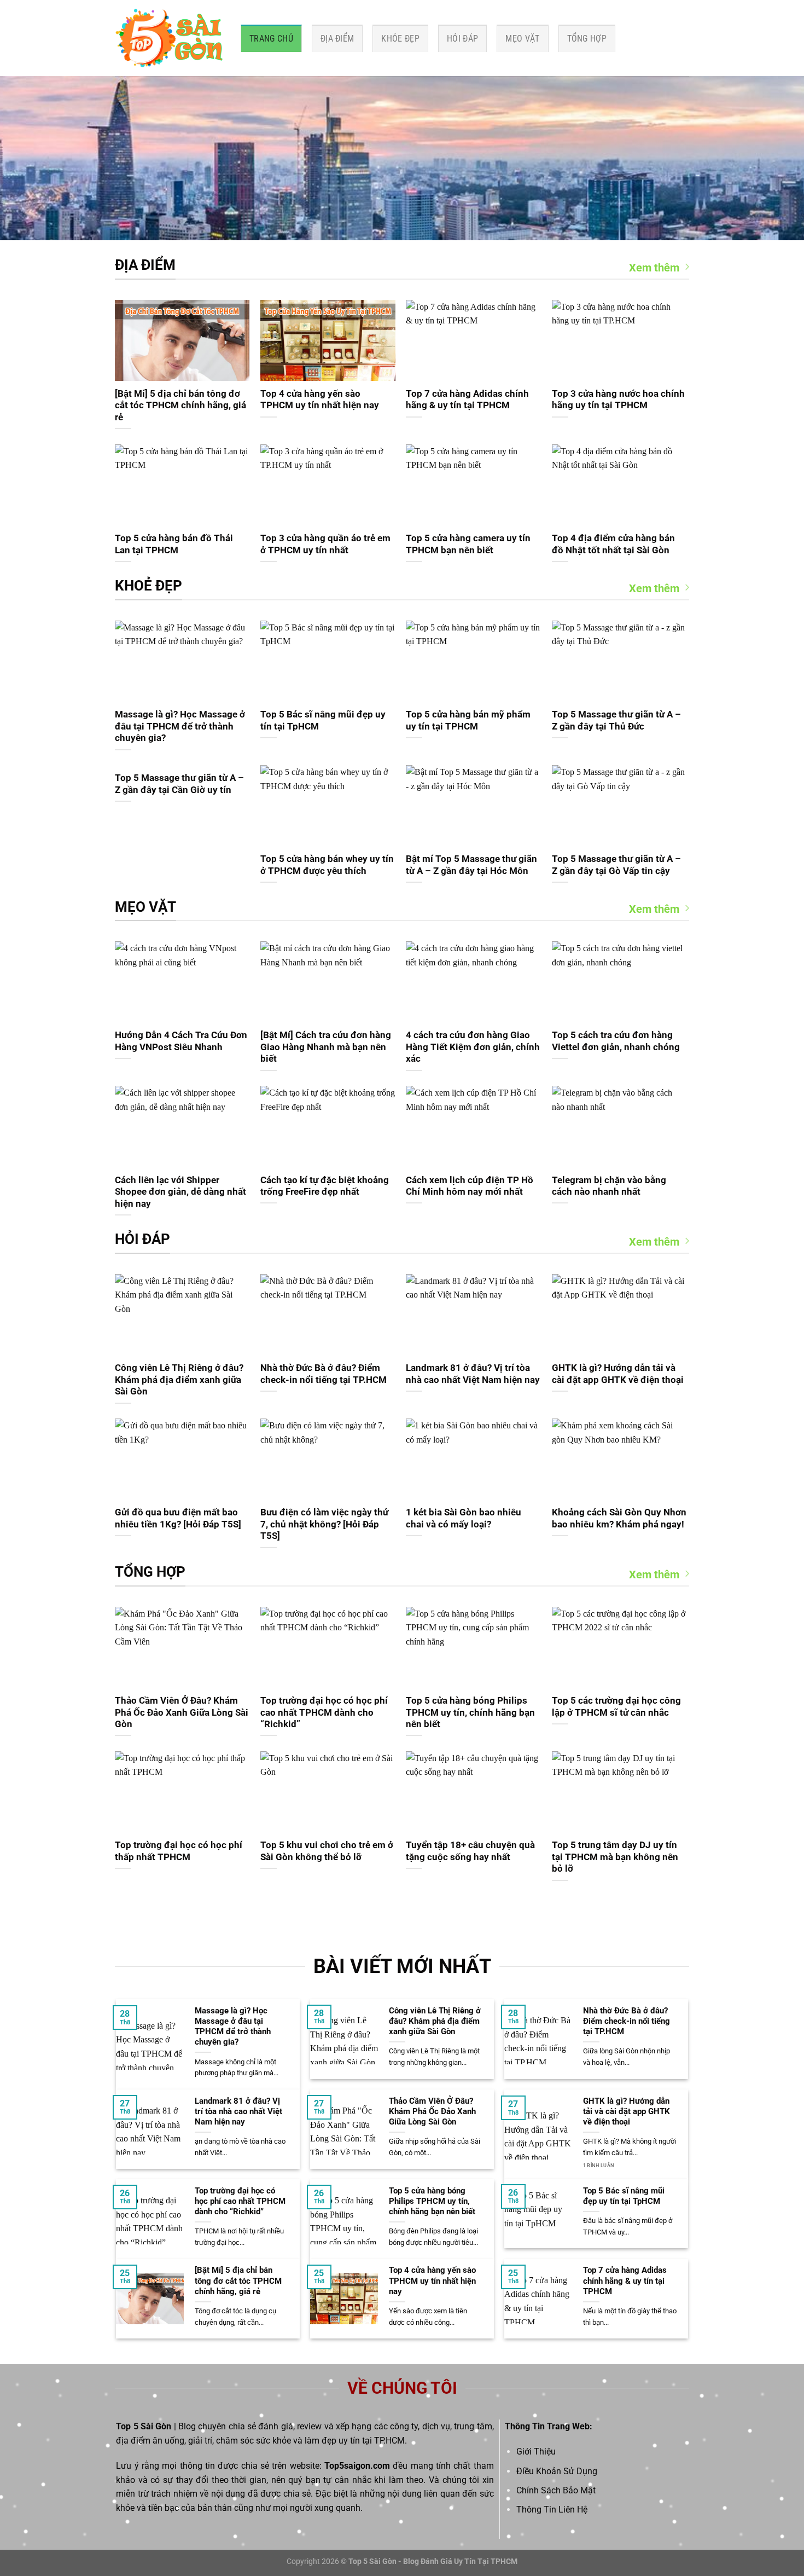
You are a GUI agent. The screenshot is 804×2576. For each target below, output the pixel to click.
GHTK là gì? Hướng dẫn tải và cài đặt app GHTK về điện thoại (618, 1374)
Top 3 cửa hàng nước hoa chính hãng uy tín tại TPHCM (618, 400)
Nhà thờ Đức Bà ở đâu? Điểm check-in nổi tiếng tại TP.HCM (324, 1374)
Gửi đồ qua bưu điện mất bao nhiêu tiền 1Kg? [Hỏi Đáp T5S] (178, 1518)
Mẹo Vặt (522, 39)
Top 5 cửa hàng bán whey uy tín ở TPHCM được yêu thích (327, 865)
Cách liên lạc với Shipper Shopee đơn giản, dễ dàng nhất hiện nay (180, 1192)
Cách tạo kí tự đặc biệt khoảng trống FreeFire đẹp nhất (325, 1186)
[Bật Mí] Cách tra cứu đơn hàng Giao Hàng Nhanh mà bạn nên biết (326, 1047)
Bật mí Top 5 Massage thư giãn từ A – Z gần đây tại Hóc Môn (471, 865)
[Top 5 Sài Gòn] (170, 38)
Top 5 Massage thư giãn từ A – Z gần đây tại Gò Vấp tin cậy (616, 865)
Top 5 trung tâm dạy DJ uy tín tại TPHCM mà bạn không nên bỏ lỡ (615, 1857)
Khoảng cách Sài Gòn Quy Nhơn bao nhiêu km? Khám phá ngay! (619, 1518)
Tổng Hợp (587, 39)
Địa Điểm (337, 39)
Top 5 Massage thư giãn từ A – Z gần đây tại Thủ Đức (616, 720)
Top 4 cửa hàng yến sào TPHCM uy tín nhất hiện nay (320, 400)
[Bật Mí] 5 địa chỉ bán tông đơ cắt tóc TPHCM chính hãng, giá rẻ (180, 406)
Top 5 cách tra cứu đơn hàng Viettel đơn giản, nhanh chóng (616, 1041)
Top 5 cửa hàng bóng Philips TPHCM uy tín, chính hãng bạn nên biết (470, 1712)
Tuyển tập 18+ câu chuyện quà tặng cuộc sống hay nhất (470, 1851)
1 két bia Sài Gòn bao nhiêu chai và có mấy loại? (464, 1518)
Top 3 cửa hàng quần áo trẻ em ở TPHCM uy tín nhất (325, 544)
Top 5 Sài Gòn (144, 2426)
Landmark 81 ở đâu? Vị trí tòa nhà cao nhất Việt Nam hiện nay (473, 1374)
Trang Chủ (271, 39)
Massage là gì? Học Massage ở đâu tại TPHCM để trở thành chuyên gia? (180, 726)
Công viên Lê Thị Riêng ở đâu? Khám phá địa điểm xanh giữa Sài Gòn (179, 1380)
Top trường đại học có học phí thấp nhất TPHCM (179, 1851)
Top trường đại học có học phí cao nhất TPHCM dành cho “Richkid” (324, 1712)
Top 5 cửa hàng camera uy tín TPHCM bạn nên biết (468, 544)
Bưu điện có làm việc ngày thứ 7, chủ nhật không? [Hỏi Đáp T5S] (324, 1524)
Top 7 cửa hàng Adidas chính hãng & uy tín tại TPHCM (467, 400)
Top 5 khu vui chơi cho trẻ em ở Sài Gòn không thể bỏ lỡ (327, 1851)
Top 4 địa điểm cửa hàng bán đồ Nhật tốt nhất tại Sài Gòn (613, 544)
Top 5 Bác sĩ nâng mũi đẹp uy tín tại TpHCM (323, 720)
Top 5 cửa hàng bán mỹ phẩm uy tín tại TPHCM (468, 720)
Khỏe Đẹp (400, 39)
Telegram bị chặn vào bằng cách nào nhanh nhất (609, 1186)
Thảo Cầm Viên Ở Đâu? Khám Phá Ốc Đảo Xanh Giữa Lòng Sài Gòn (182, 1712)
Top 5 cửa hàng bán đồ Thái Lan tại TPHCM (174, 544)
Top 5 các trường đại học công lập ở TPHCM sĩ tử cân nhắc (616, 1707)
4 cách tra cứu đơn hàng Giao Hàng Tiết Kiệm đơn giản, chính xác (473, 1047)
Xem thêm (654, 268)
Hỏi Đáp (462, 39)
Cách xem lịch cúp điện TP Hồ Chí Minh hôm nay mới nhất (470, 1186)
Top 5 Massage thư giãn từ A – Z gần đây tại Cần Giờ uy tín (179, 784)
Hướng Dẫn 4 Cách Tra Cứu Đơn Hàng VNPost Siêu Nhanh (181, 1041)
